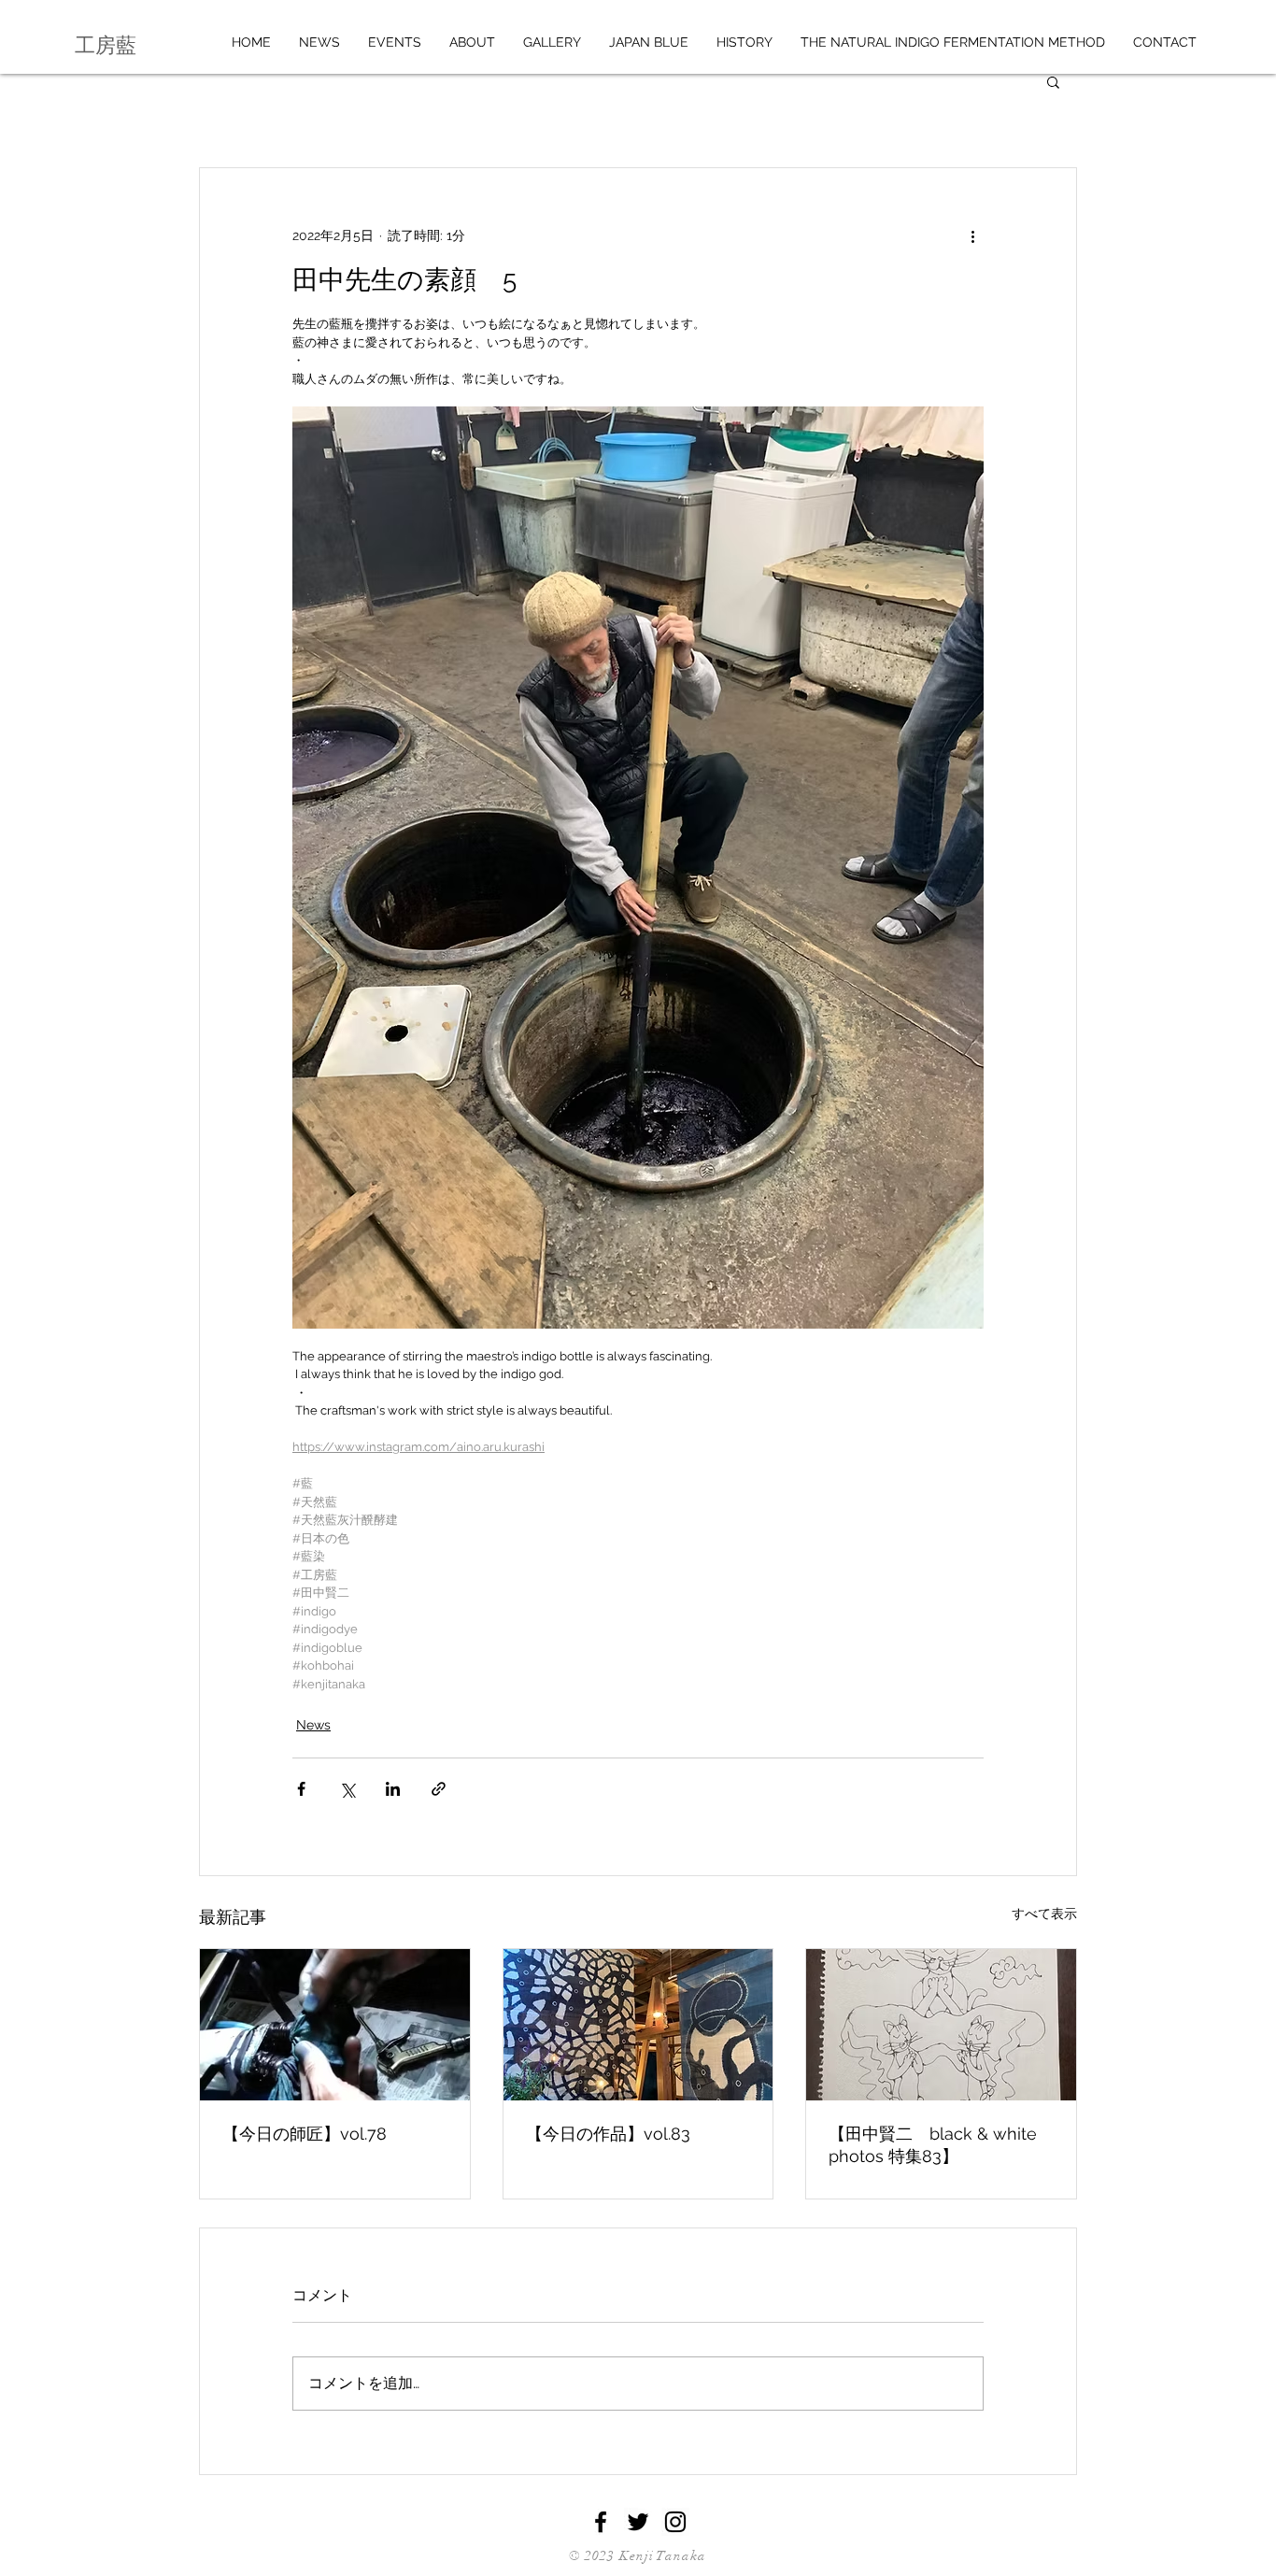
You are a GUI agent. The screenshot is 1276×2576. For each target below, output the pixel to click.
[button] (1053, 81)
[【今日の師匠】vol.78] (335, 2025)
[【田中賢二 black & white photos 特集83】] (941, 2025)
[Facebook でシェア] (301, 1789)
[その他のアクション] (972, 235)
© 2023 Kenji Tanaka (638, 2556)
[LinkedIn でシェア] (393, 1789)
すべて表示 (1044, 1914)
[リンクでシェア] (439, 1789)
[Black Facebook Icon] (601, 2522)
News (313, 1725)
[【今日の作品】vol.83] (638, 2025)
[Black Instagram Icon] (675, 2522)
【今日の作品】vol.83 (608, 2134)
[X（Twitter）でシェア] (347, 1789)
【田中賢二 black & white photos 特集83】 (933, 2145)
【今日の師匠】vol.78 (305, 2134)
